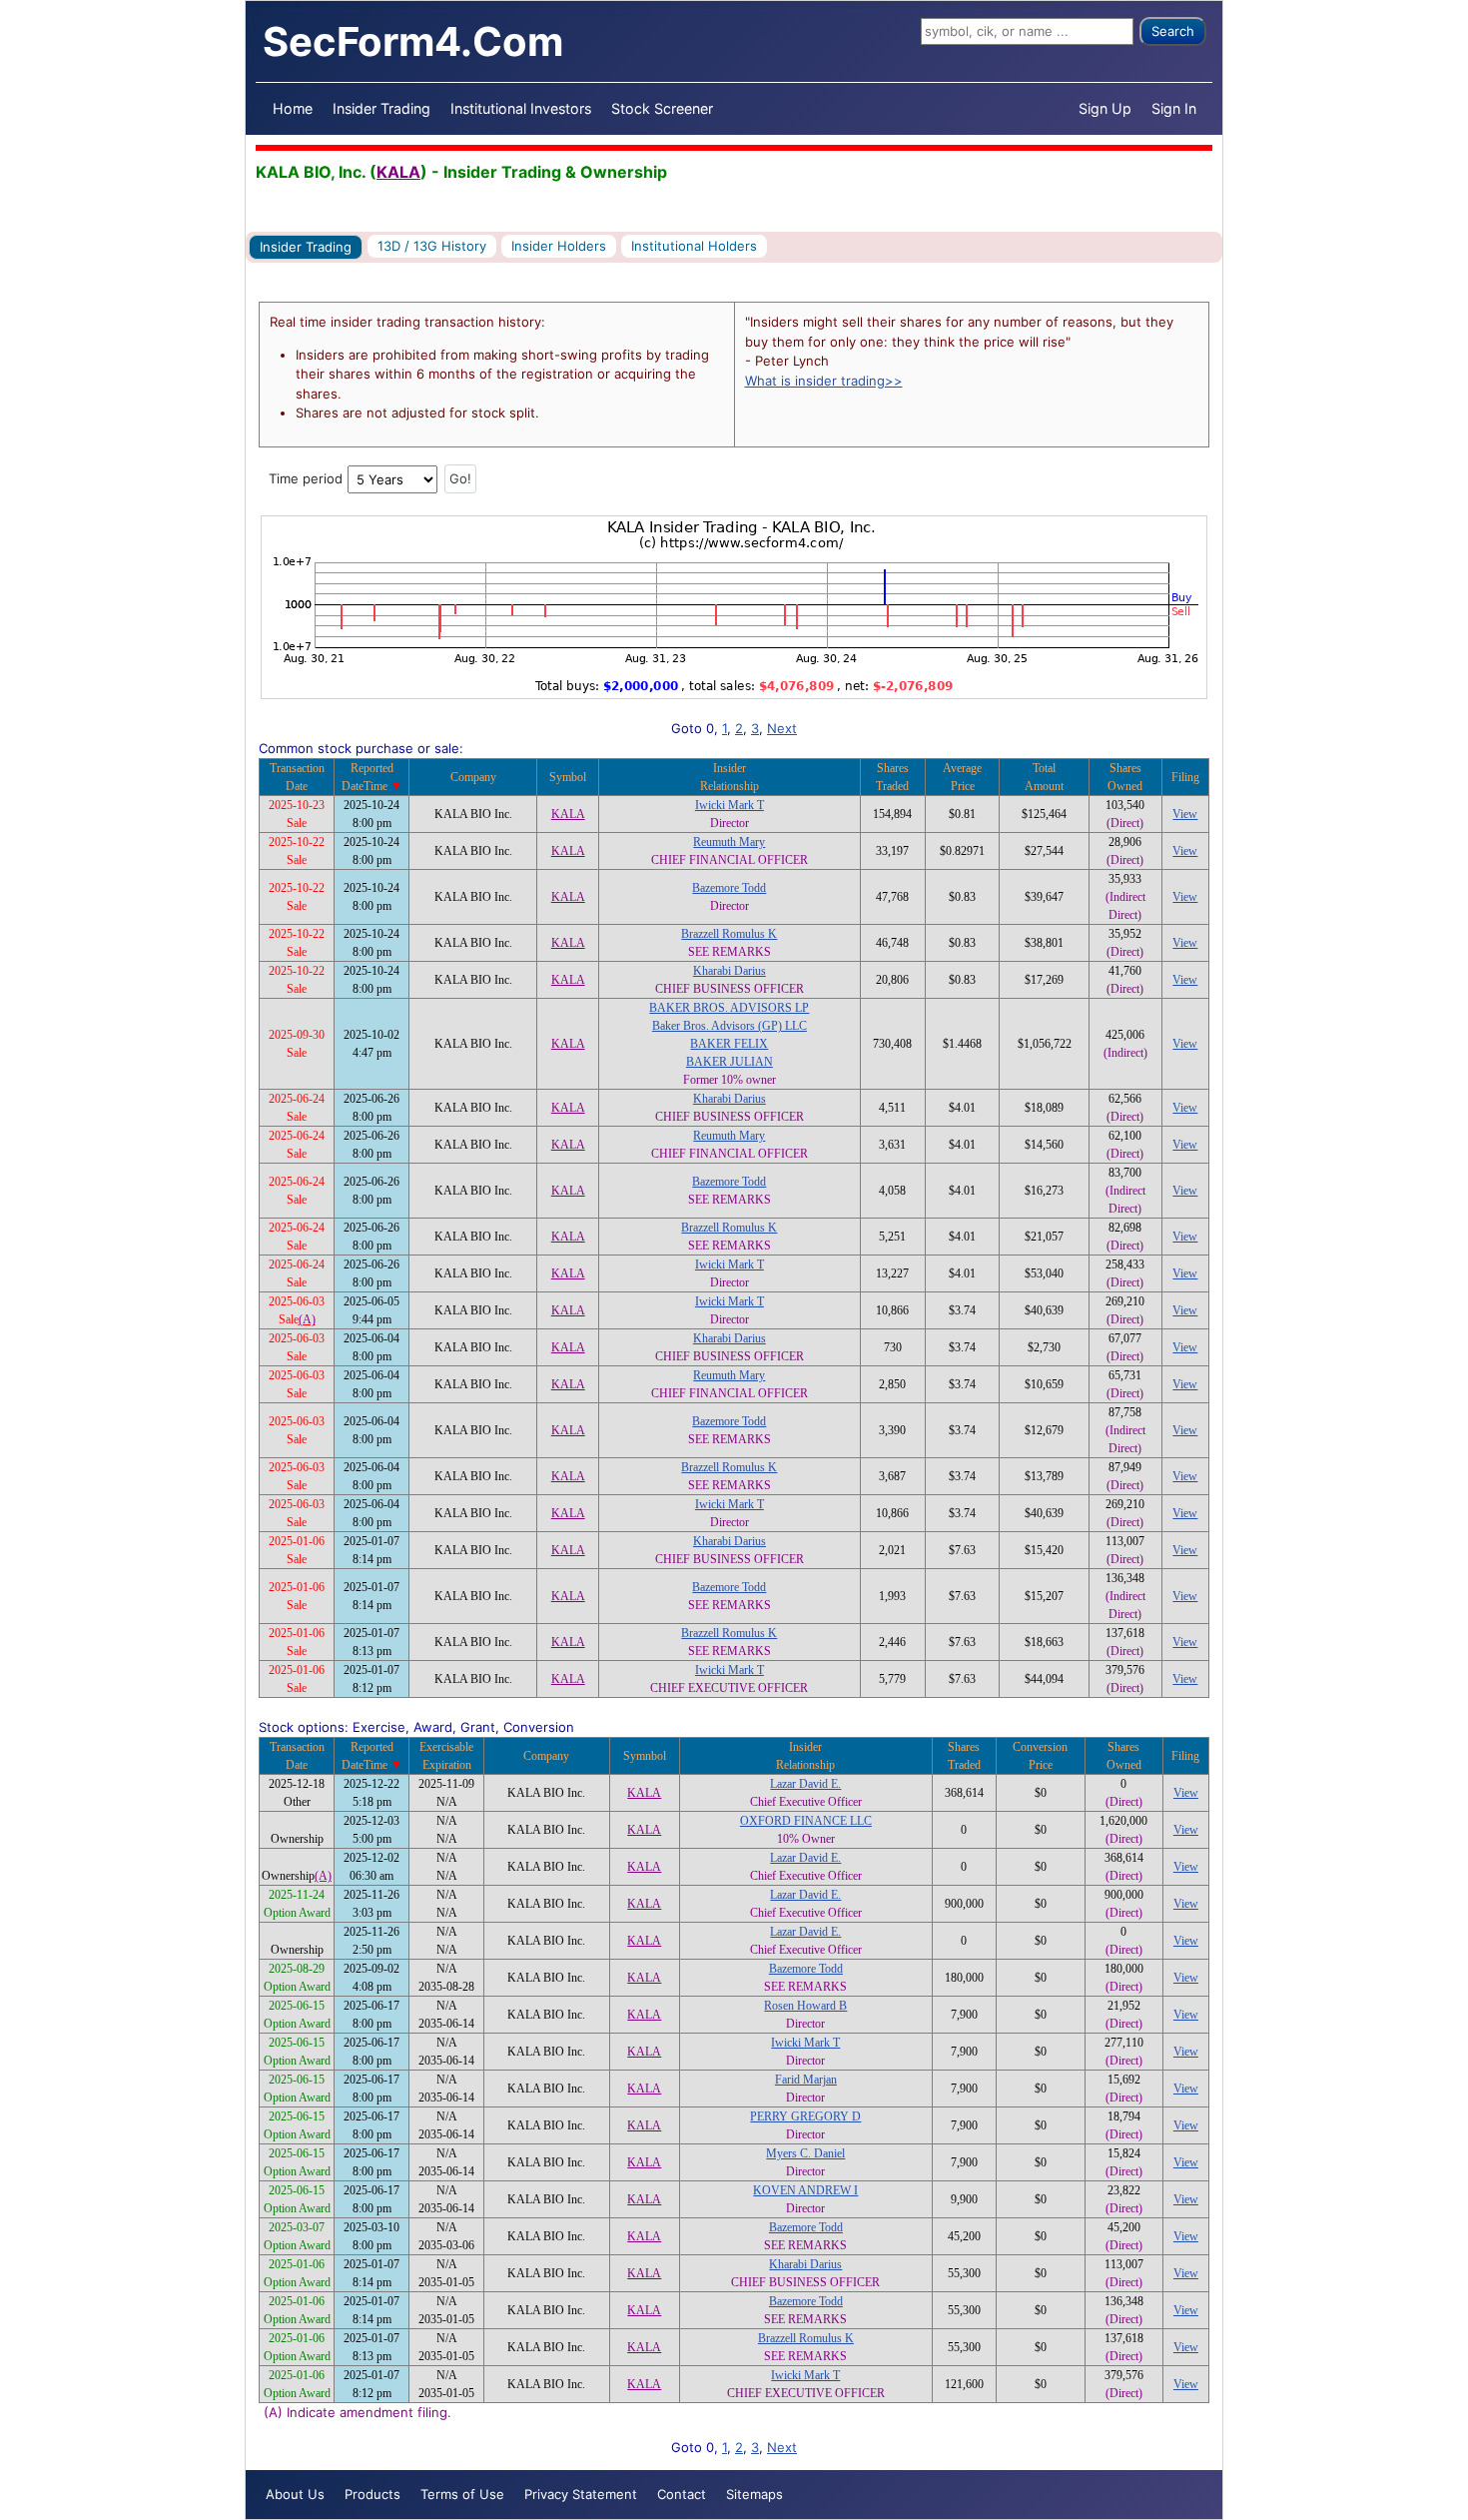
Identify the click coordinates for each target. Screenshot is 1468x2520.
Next (782, 728)
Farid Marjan (806, 2080)
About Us (295, 2494)
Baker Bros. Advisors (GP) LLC (730, 1026)
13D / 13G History (432, 246)
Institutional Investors (521, 108)
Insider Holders (559, 246)
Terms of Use (462, 2494)
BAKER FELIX (729, 1044)
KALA (398, 172)
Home (293, 108)
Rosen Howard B (805, 2006)
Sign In (1174, 108)
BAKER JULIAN (730, 1062)
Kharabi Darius (730, 971)
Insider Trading (381, 108)
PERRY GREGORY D (805, 2116)
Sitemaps (754, 2494)
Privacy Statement (581, 2494)
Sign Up (1105, 108)
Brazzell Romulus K (729, 934)
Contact (682, 2494)
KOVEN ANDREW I (805, 2190)
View (1185, 814)
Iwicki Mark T (730, 805)
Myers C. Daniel (805, 2153)
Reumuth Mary (729, 842)
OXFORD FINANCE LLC (806, 1821)
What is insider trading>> (824, 381)
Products (372, 2494)
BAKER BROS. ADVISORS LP (729, 1008)
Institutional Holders (694, 246)
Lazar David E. (805, 1784)
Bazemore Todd (729, 888)
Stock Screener (662, 108)
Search (1173, 31)
